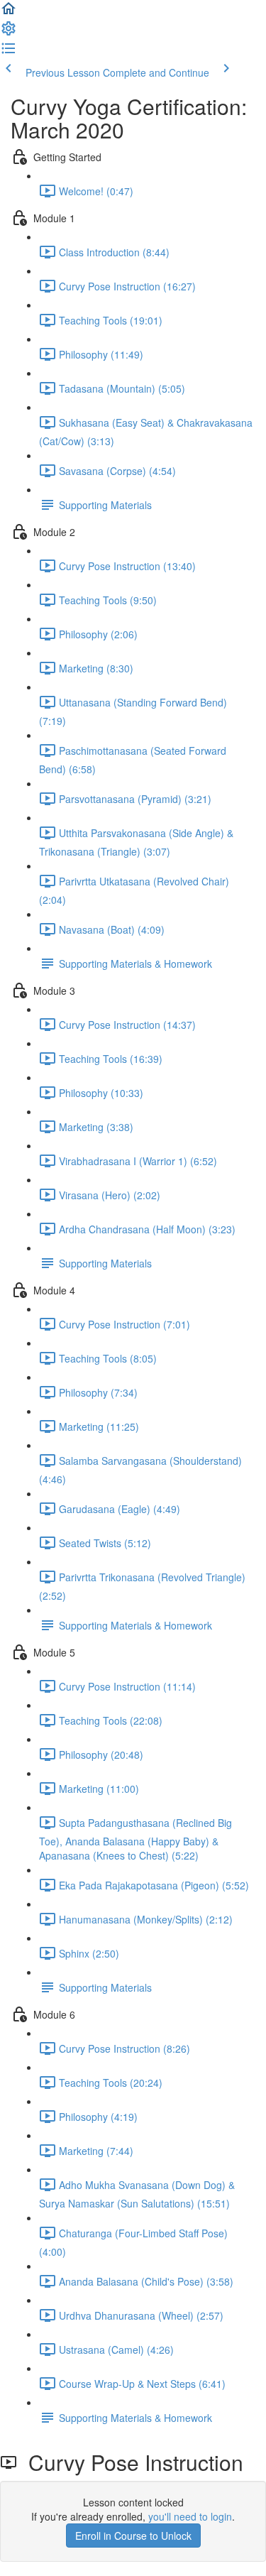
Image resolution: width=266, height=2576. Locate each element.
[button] (9, 13)
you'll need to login (190, 2516)
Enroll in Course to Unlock (133, 2536)
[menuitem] (9, 33)
